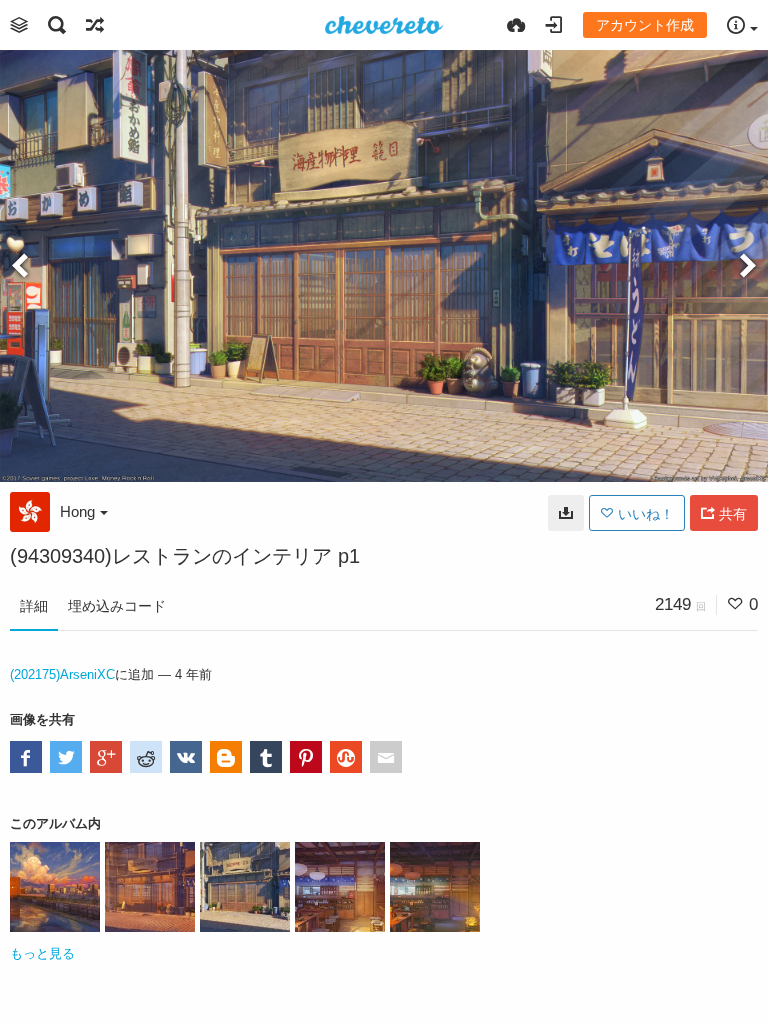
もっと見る (42, 953)
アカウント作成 (645, 25)
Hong (77, 511)
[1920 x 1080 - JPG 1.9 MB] (566, 513)
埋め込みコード (117, 606)
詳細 (34, 606)
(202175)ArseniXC (62, 674)
